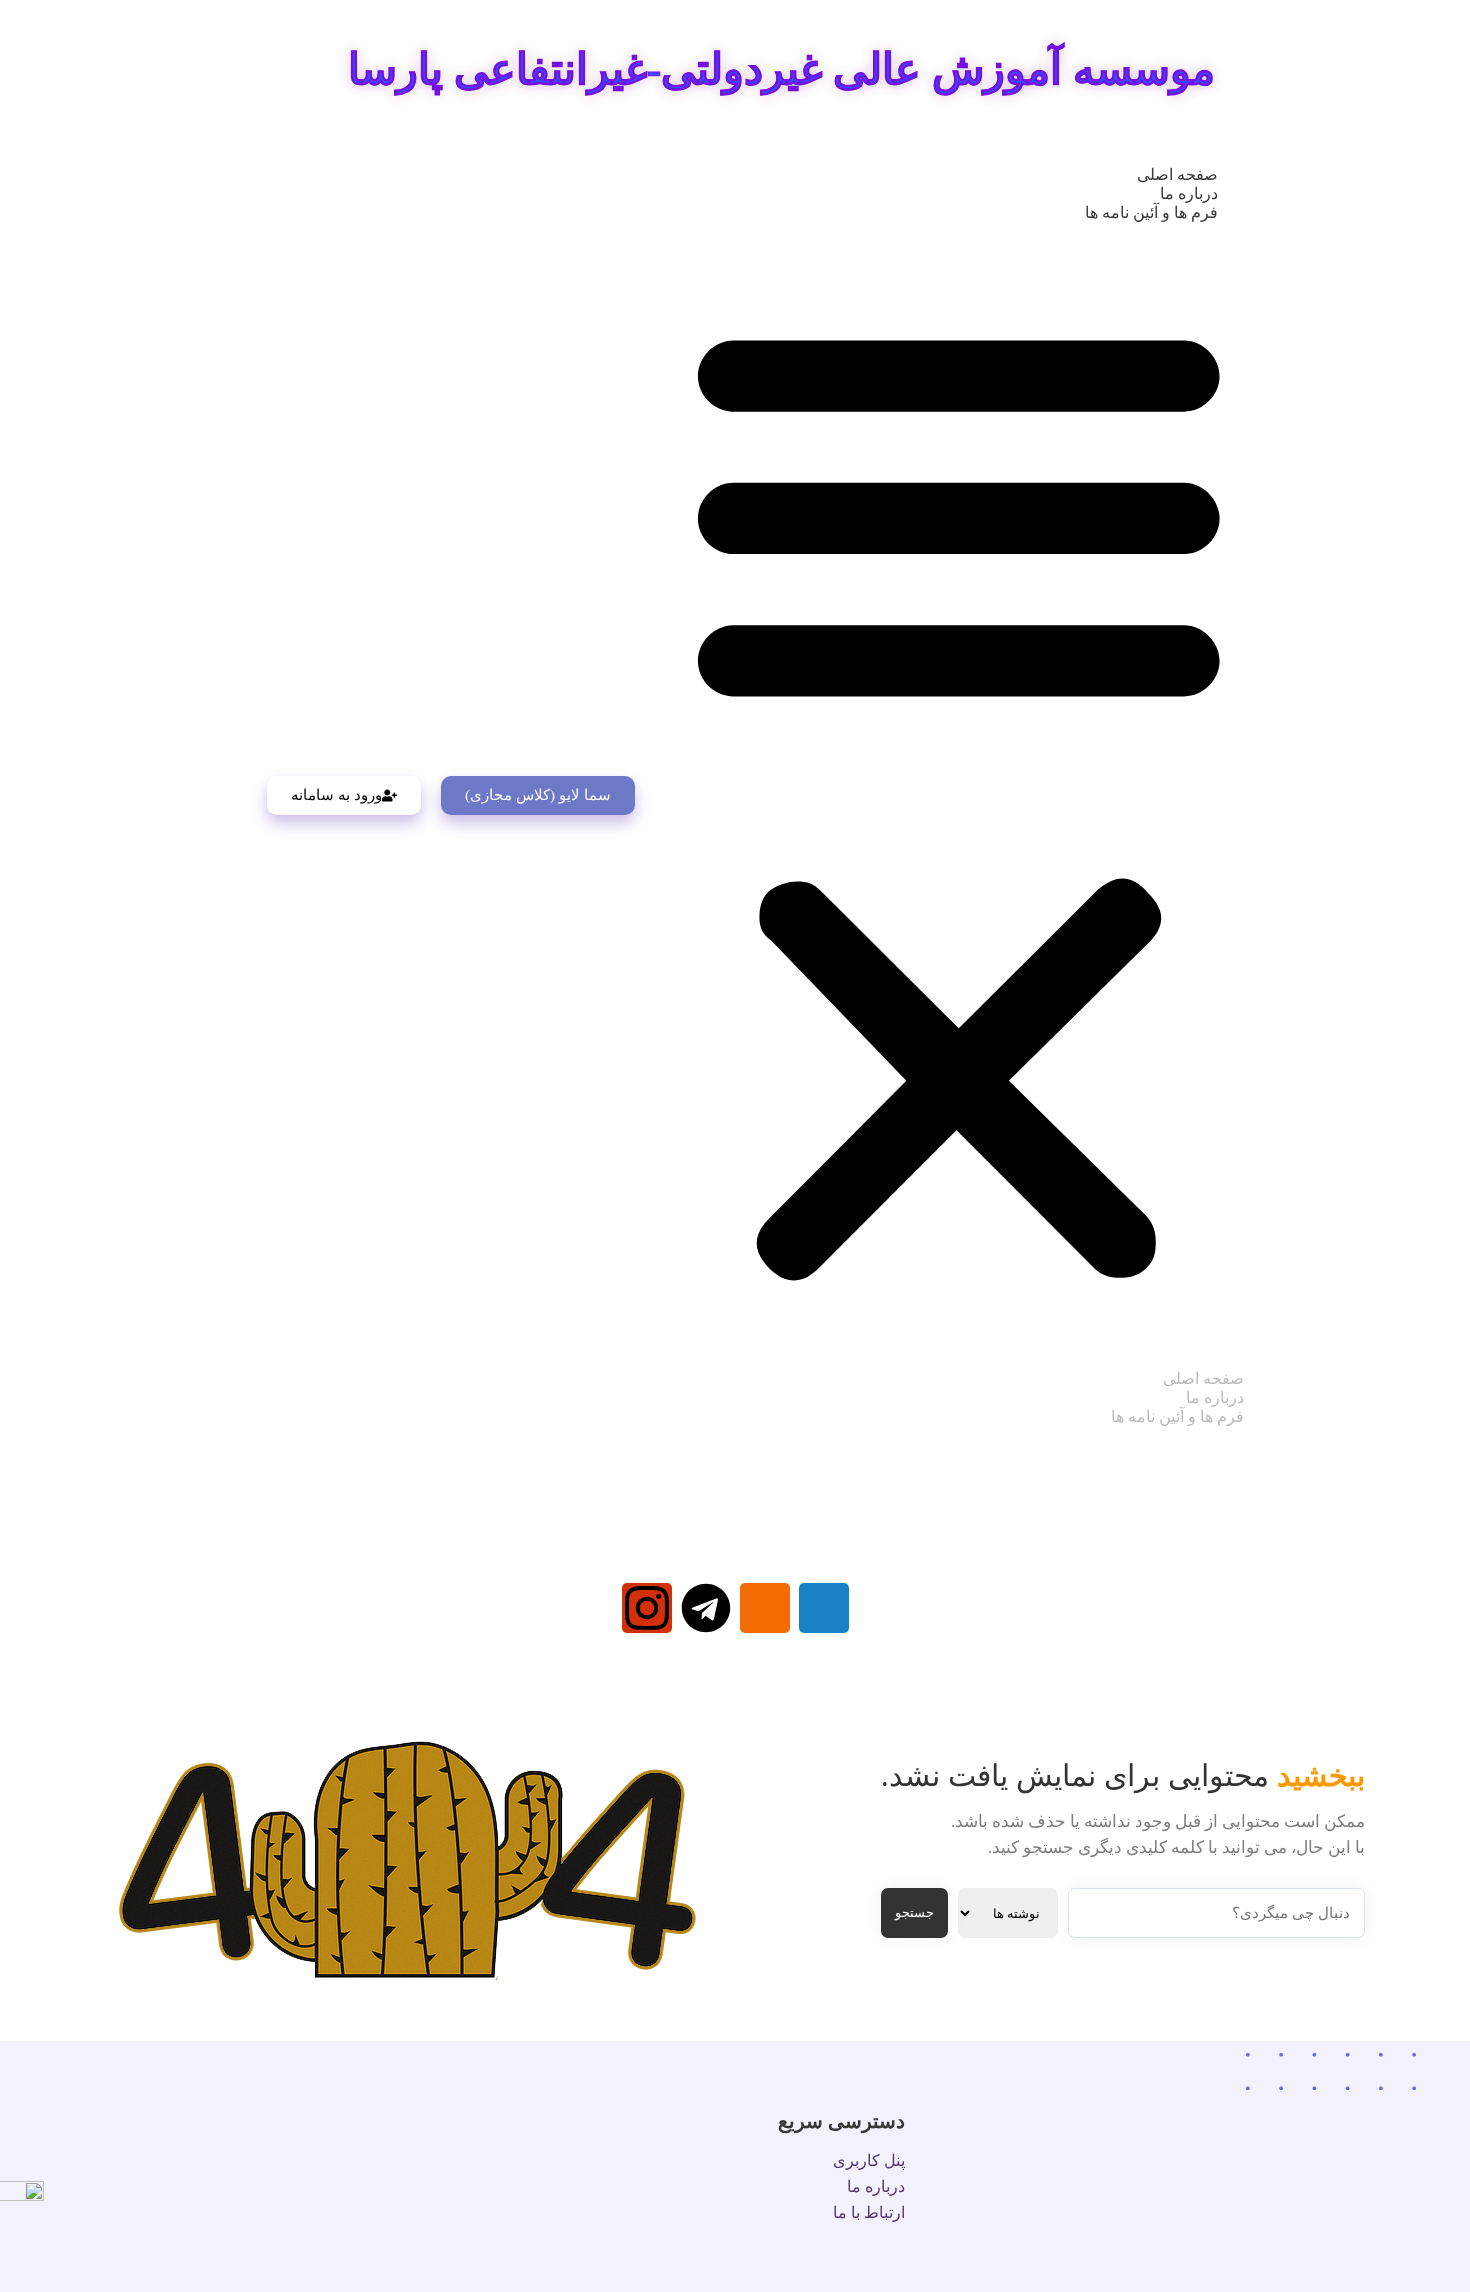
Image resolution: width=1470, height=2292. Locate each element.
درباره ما (1189, 193)
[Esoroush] (824, 1608)
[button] (959, 795)
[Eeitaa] (765, 1608)
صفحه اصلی (1177, 174)
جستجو (914, 1912)
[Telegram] (706, 1608)
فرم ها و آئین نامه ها (1151, 212)
